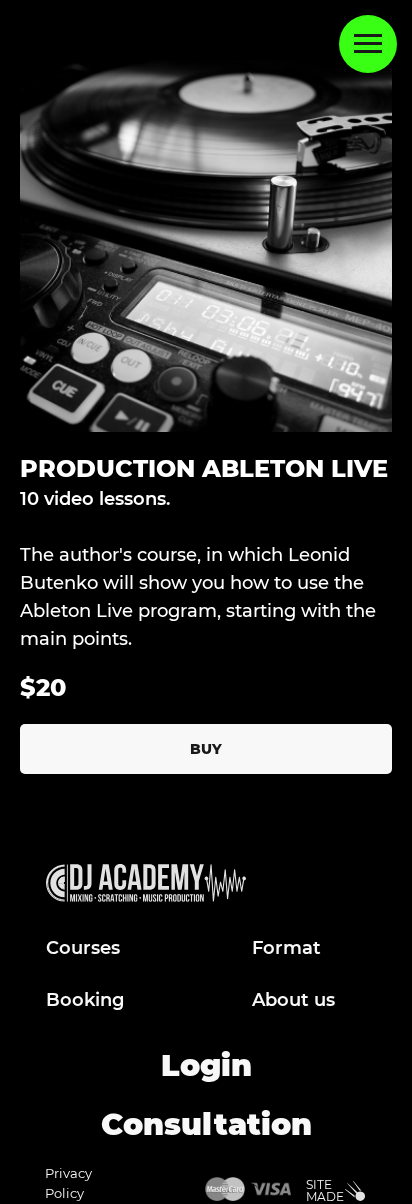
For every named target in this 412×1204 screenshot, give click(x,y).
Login (206, 1065)
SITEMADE (325, 1190)
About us (293, 1000)
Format (286, 948)
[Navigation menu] (368, 44)
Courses (83, 948)
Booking (85, 1000)
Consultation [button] (206, 1124)
